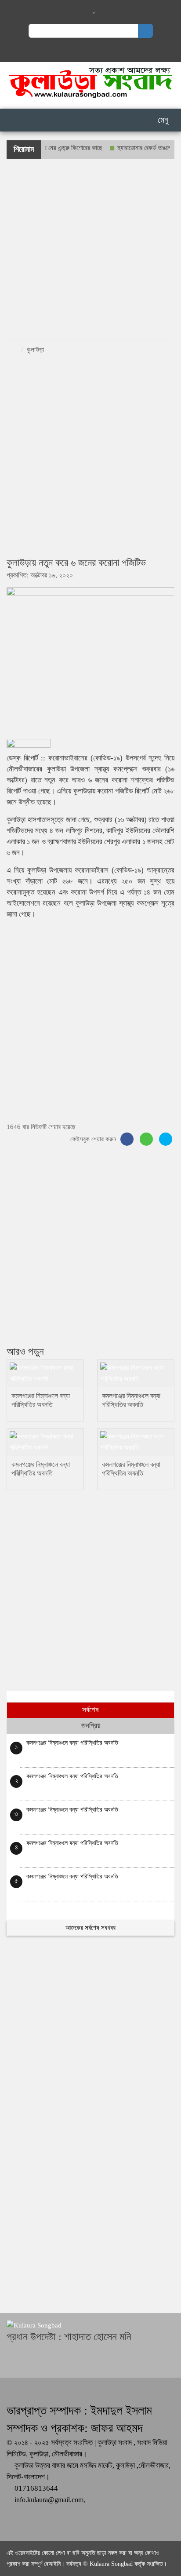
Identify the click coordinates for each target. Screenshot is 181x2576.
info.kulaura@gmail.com (49, 2500)
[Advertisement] (90, 250)
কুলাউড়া (35, 350)
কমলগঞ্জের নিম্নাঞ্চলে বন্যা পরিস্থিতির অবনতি (72, 1743)
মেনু (162, 120)
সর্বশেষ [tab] (90, 1710)
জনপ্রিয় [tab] (91, 1726)
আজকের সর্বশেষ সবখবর (90, 1928)
